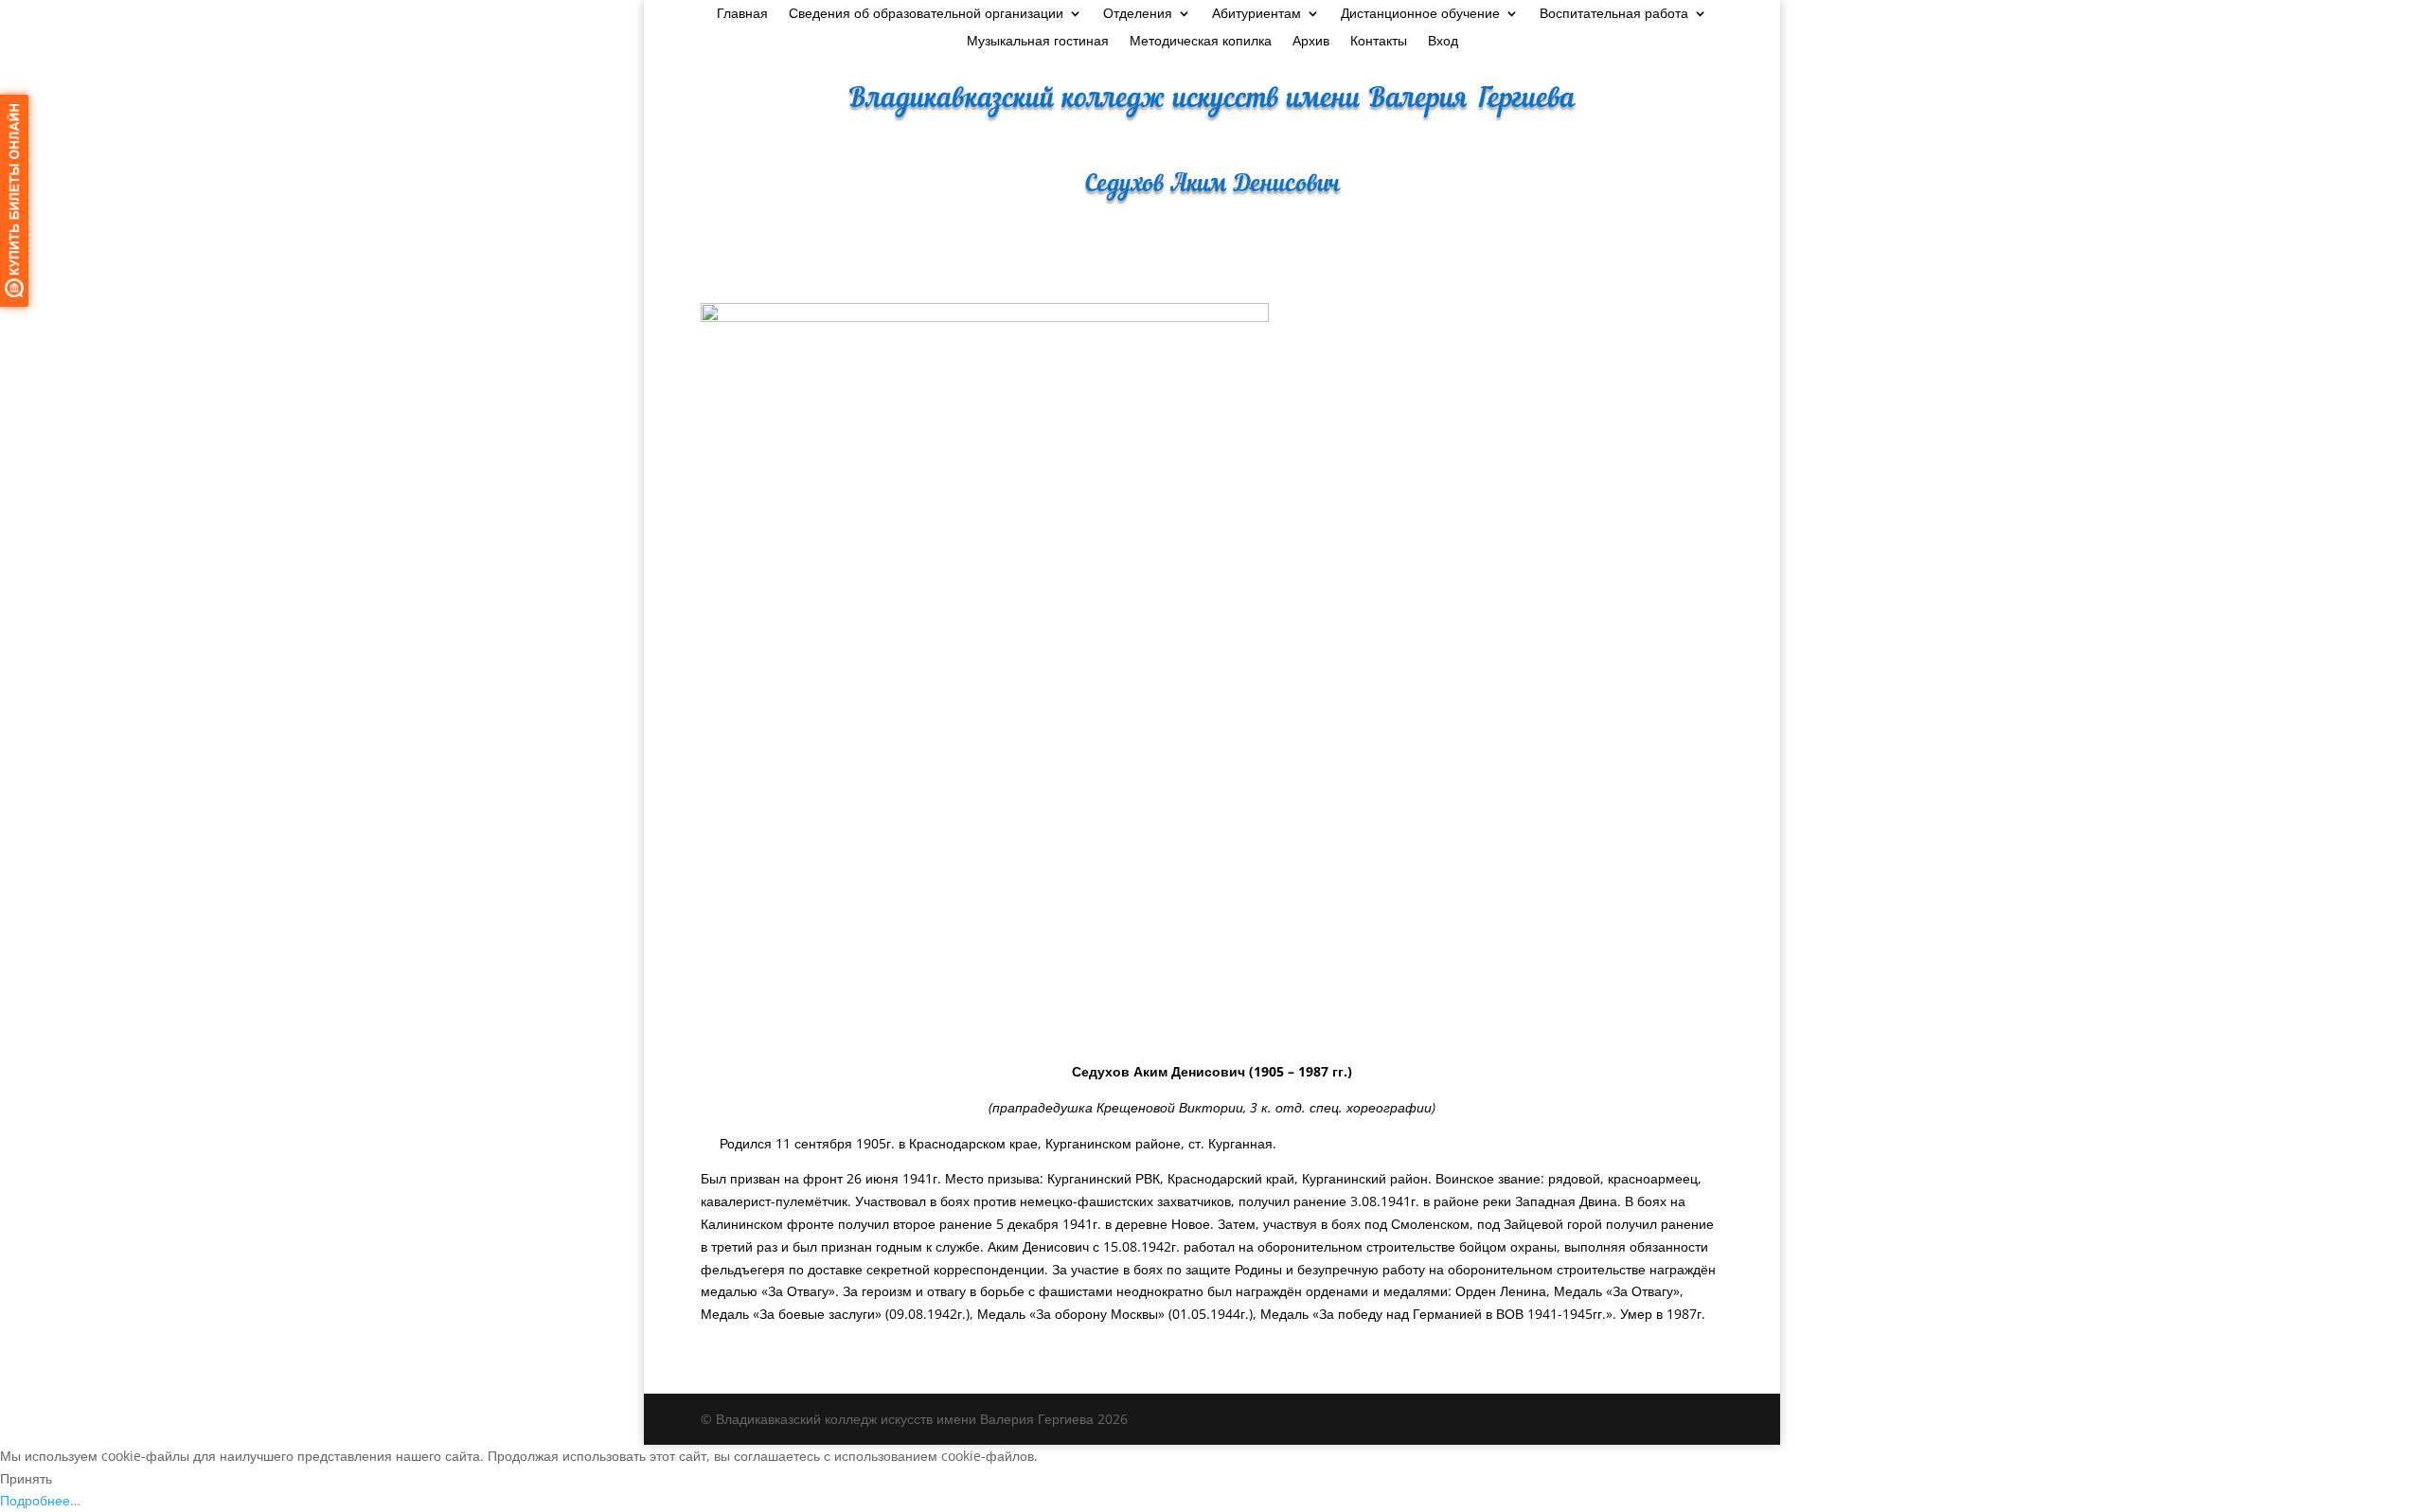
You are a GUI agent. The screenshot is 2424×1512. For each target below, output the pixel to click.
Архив (1311, 42)
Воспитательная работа (1614, 14)
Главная (742, 14)
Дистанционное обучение (1420, 14)
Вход (1443, 42)
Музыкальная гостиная (1038, 42)
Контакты (1379, 42)
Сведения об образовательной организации (926, 14)
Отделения (1138, 14)
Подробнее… (40, 1500)
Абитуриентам (1257, 14)
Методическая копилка (1201, 42)
